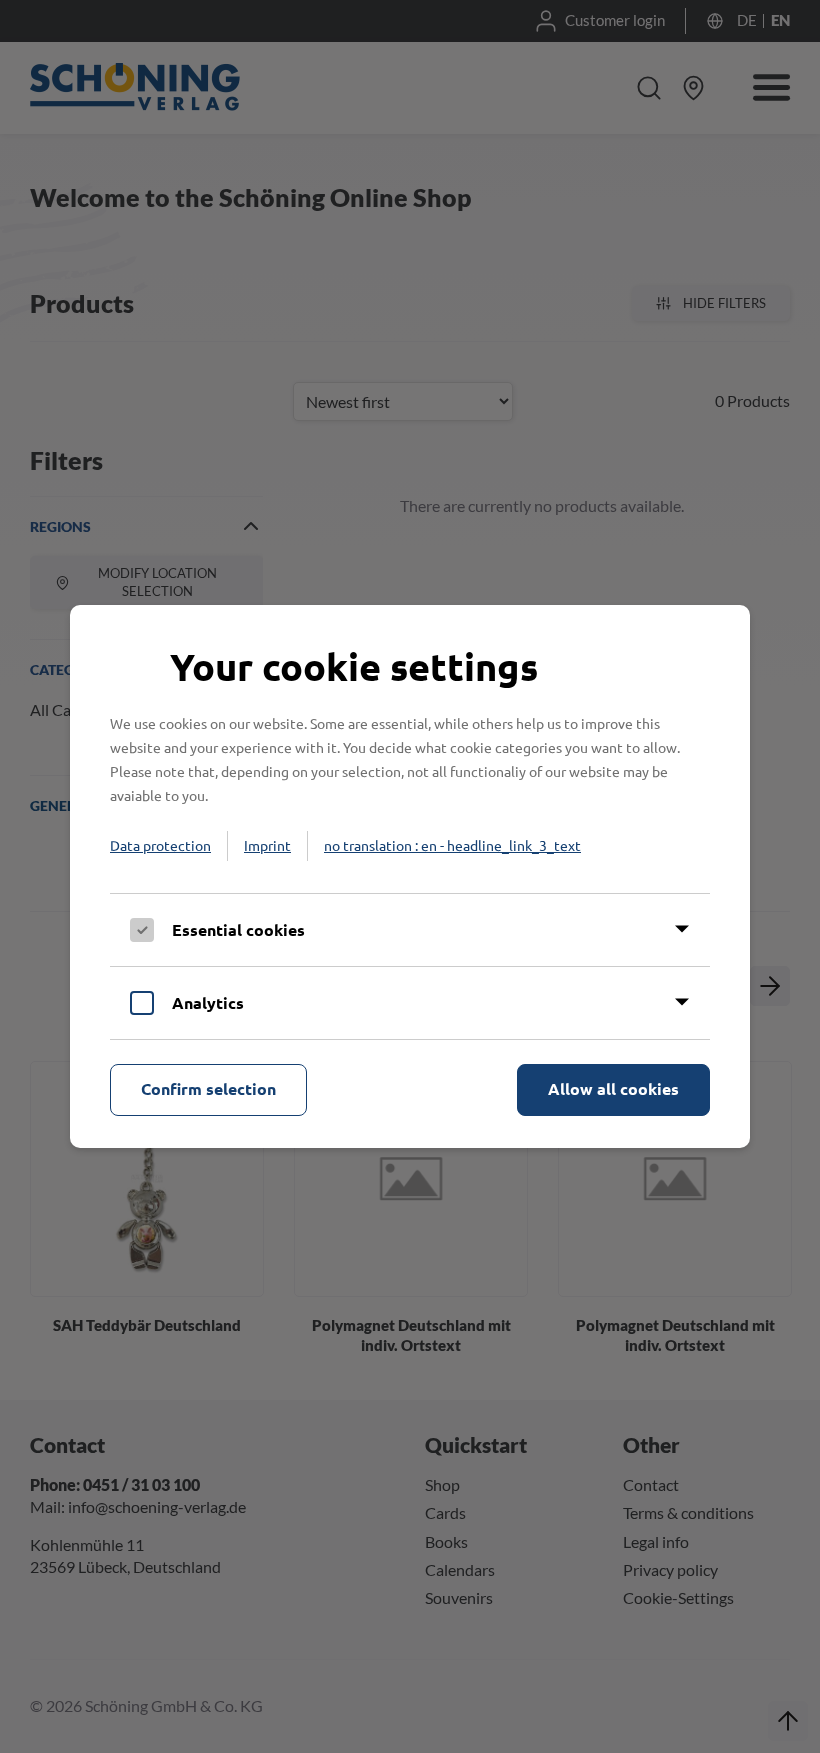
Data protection (160, 845)
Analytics (208, 1002)
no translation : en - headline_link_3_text (452, 845)
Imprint (267, 845)
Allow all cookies (613, 1088)
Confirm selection (208, 1088)
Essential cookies (238, 929)
